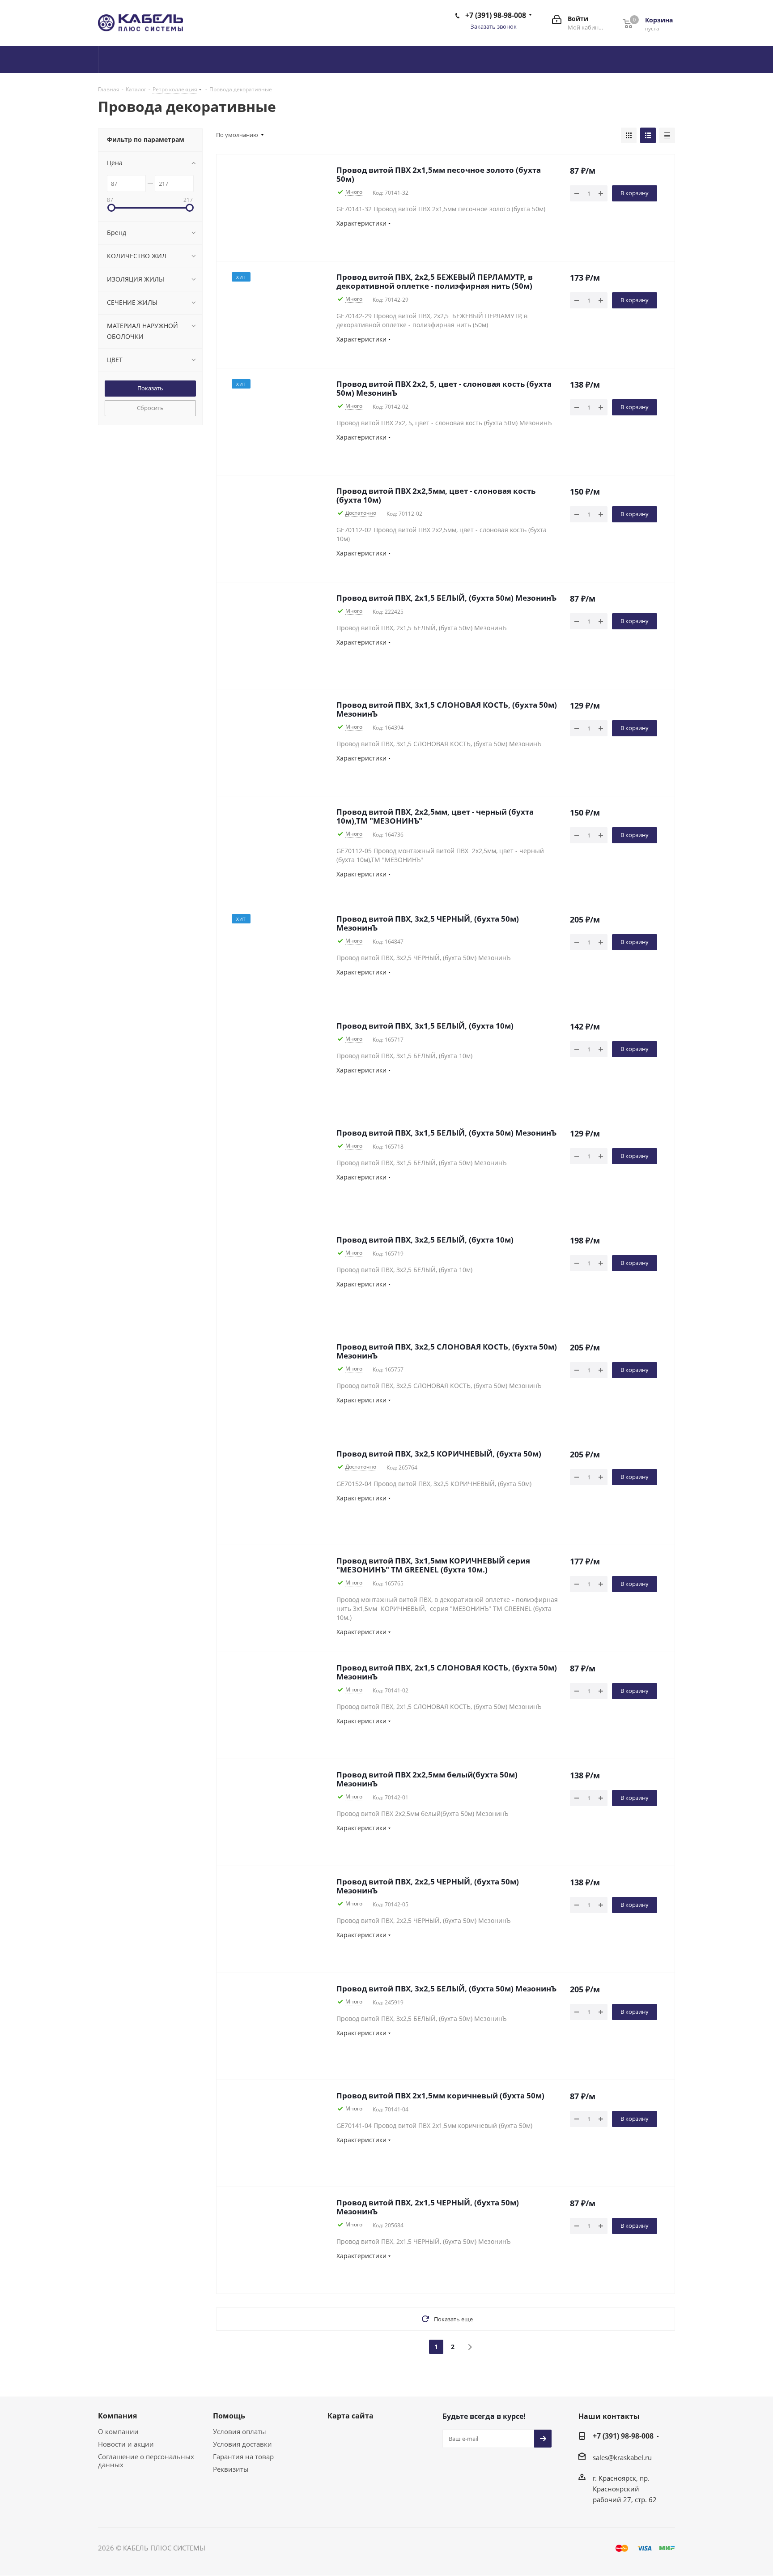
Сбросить (150, 408)
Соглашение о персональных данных (146, 2461)
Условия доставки (242, 2444)
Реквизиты (231, 2469)
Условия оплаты (240, 2431)
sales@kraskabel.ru (622, 2457)
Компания (117, 2416)
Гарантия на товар (243, 2456)
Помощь (229, 2416)
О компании (118, 2431)
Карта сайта (350, 2416)
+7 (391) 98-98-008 (496, 15)
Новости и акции (126, 2444)
